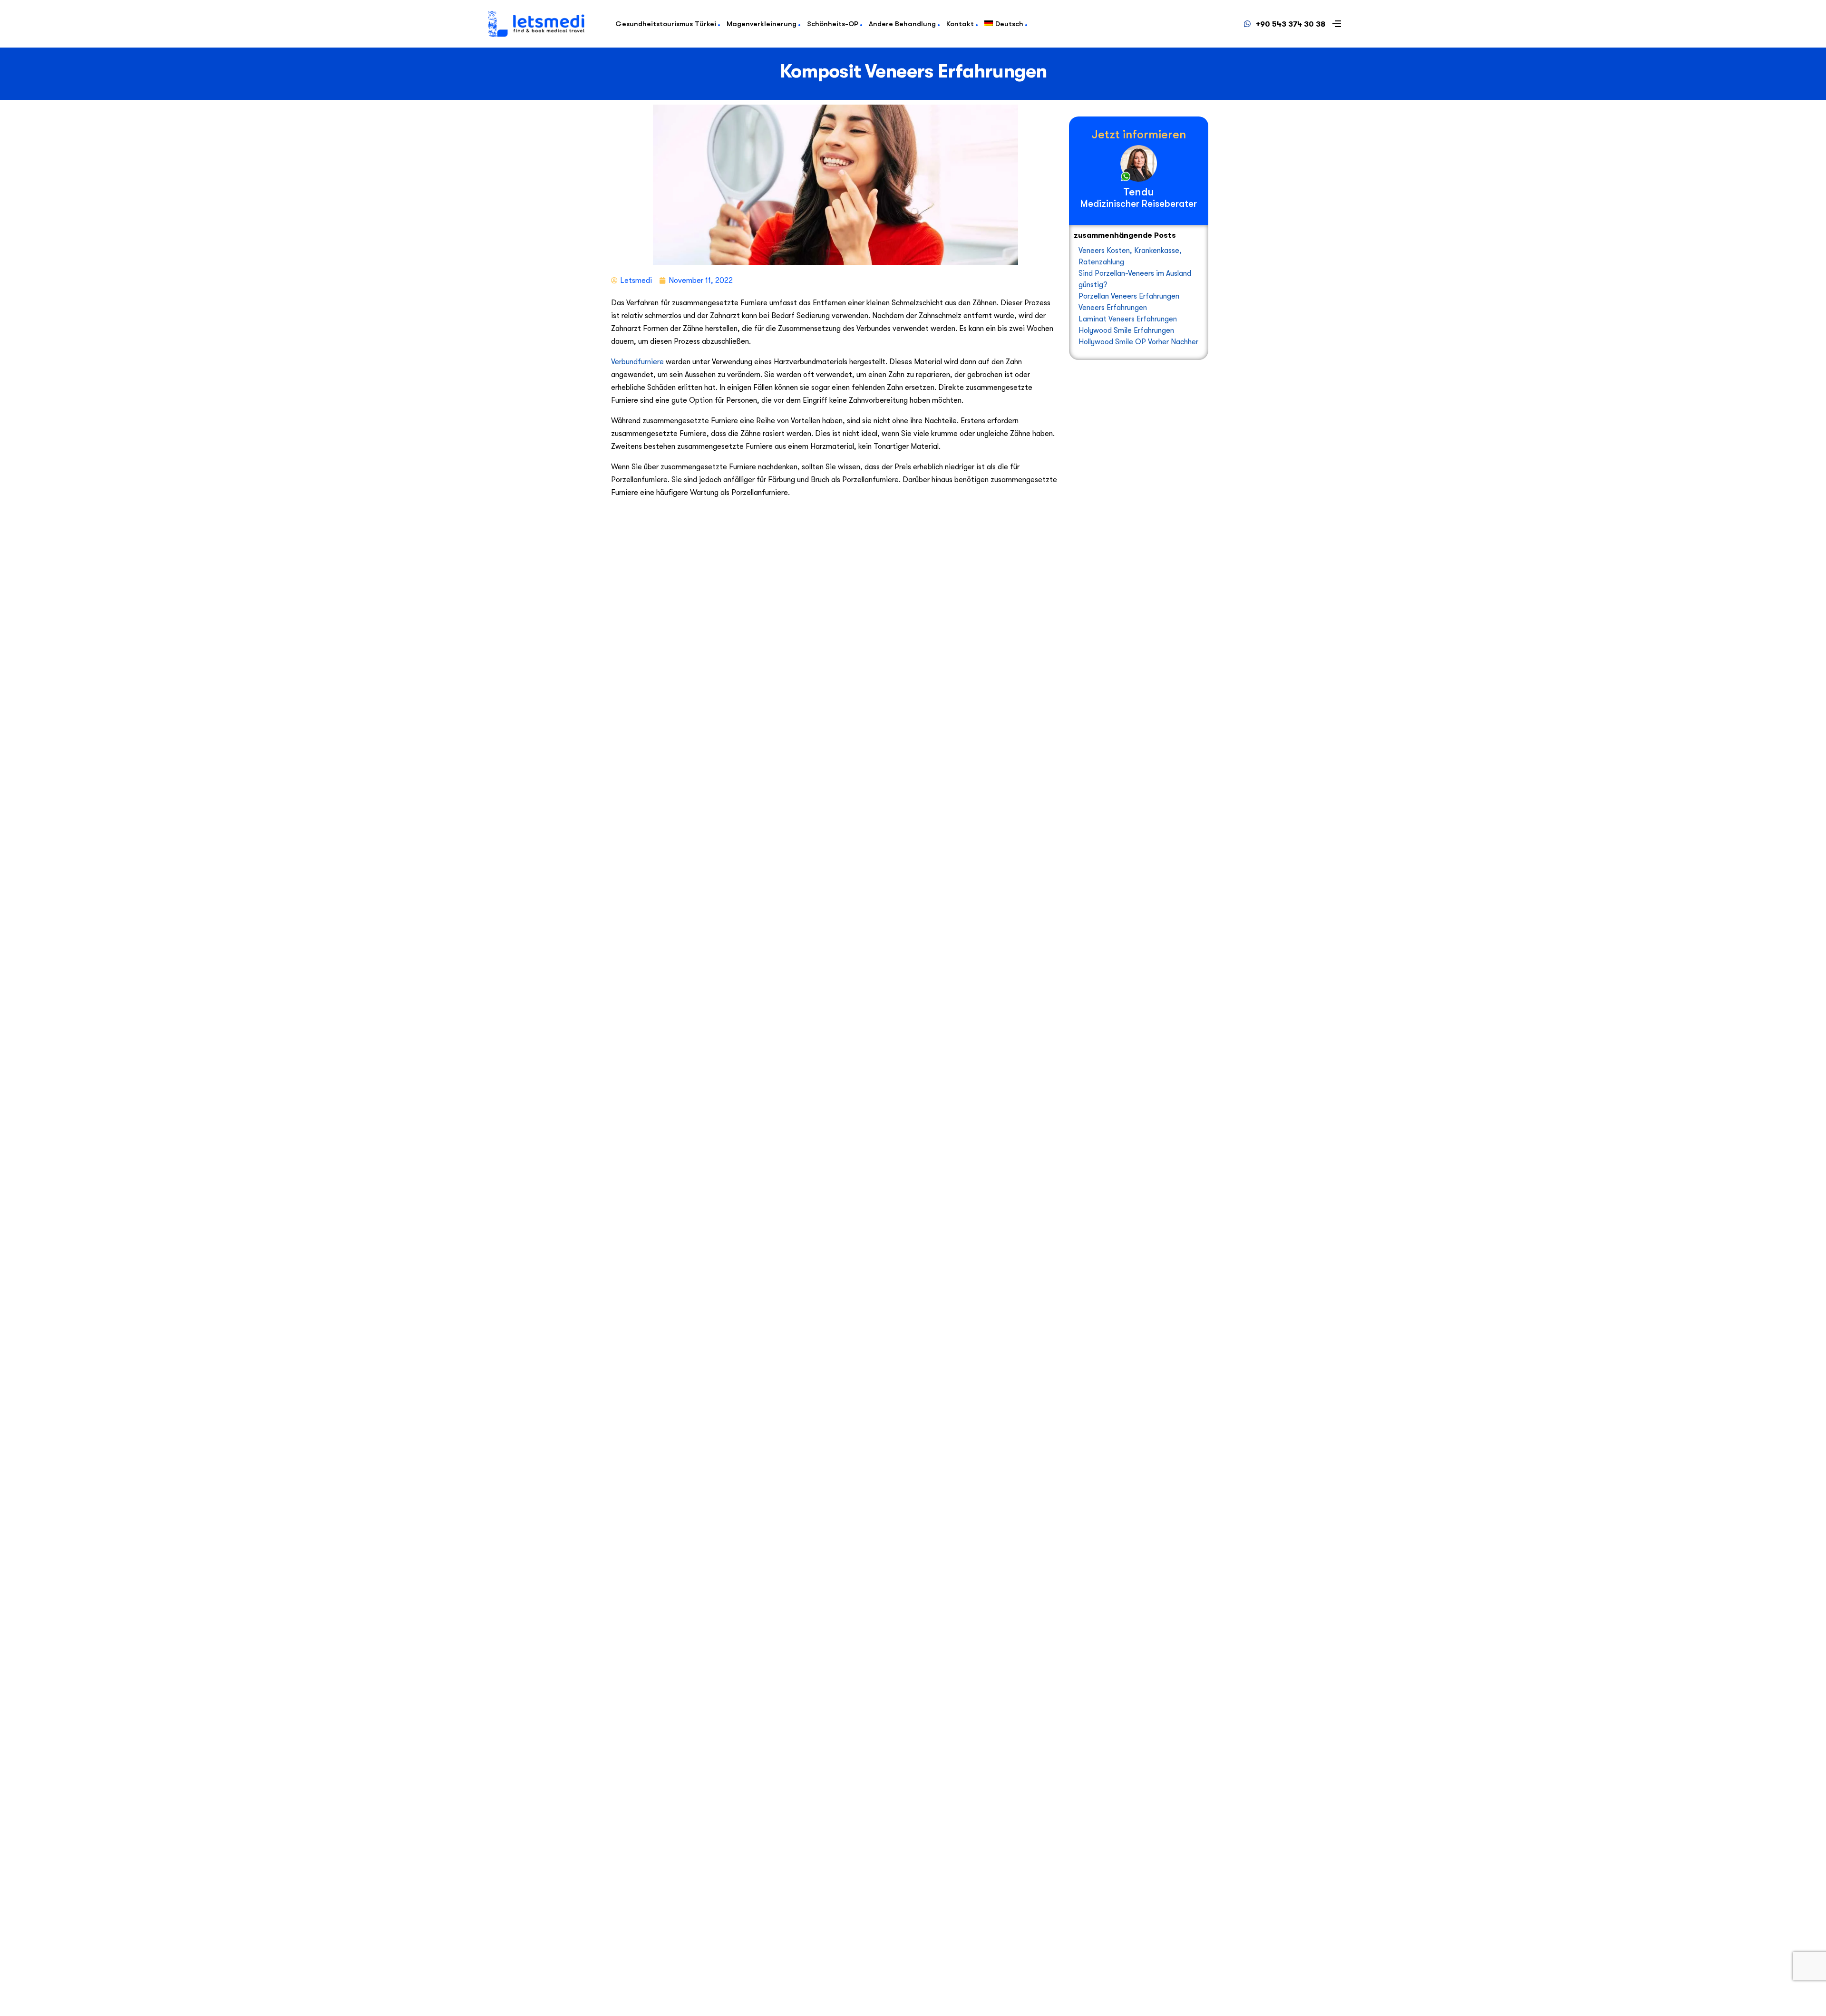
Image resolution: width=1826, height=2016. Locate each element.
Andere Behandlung (902, 24)
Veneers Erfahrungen (1113, 308)
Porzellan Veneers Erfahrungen (1129, 296)
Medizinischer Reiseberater (1139, 204)
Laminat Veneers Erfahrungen (1128, 319)
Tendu (1139, 192)
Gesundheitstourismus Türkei (666, 24)
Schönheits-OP (833, 24)
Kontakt (960, 24)
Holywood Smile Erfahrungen (1126, 330)
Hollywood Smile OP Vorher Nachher (1138, 342)
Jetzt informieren (1139, 134)
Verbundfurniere (637, 362)
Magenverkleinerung (762, 24)
